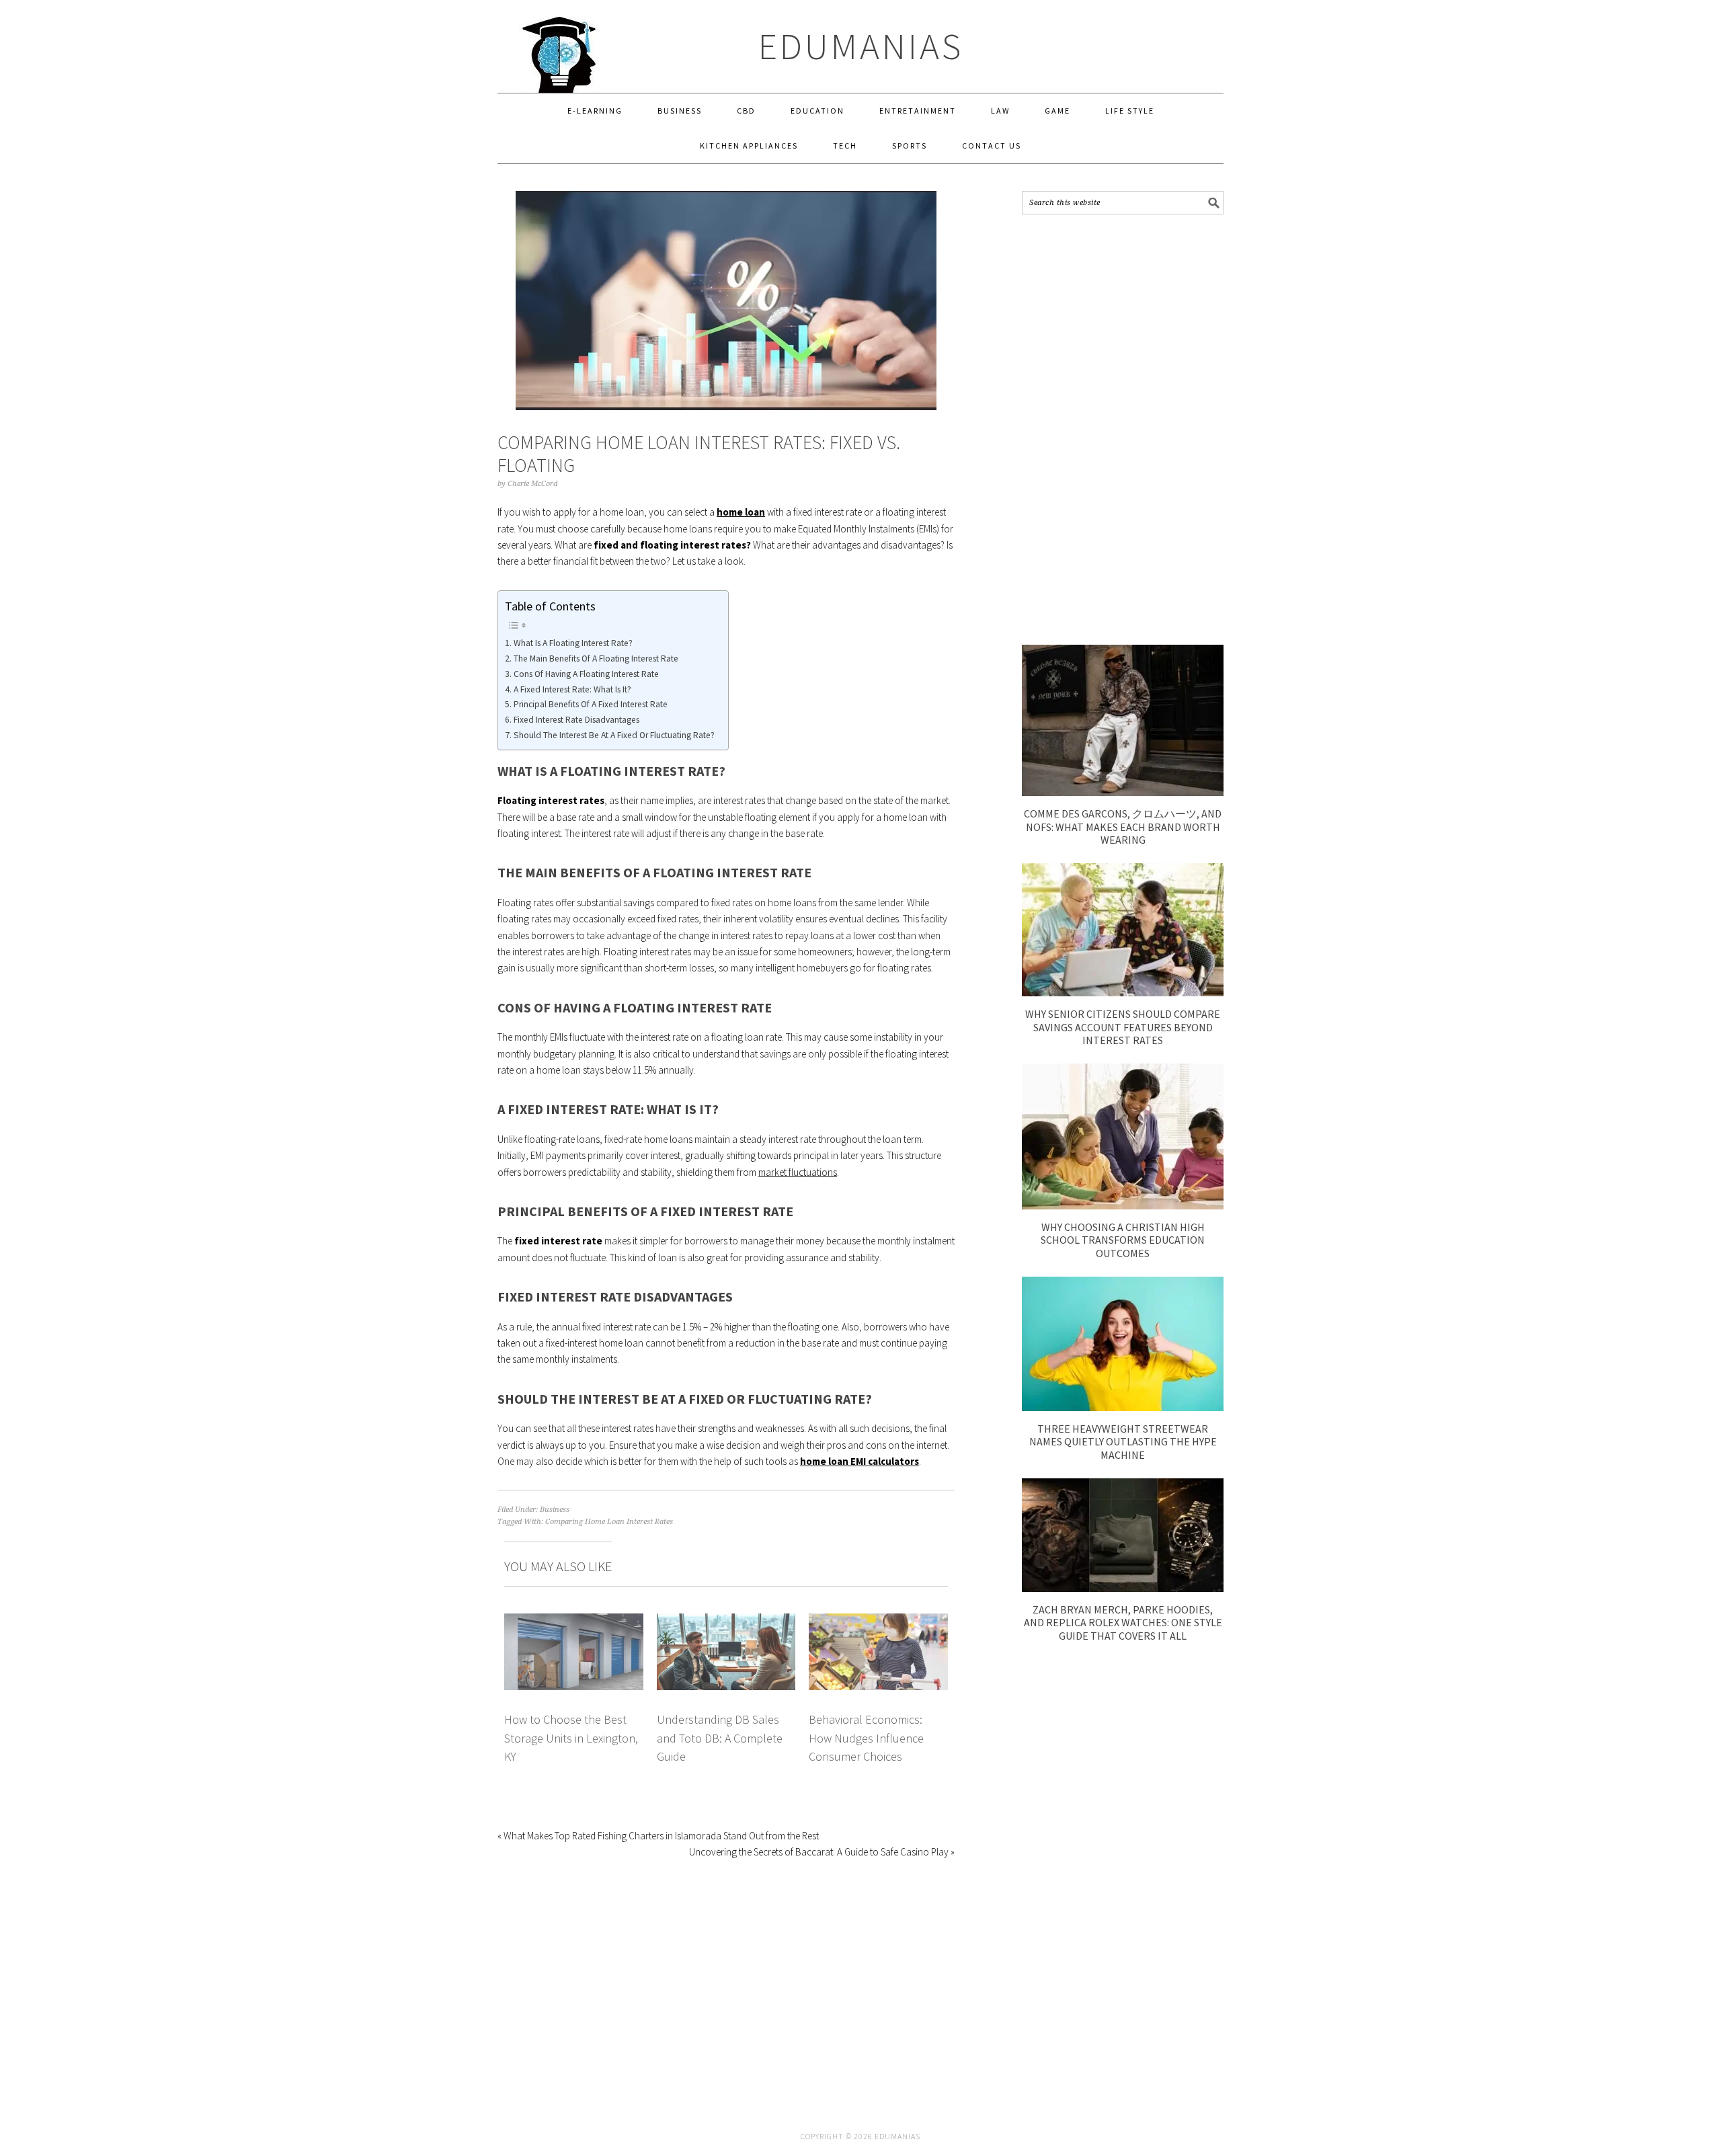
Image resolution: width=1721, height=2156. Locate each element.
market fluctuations (798, 1172)
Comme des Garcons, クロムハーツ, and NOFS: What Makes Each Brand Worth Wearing (1123, 826)
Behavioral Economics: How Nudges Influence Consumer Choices (866, 1738)
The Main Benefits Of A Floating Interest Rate (596, 658)
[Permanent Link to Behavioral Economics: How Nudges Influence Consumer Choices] (878, 1621)
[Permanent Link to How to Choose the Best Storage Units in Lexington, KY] (574, 1621)
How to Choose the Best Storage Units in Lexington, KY (571, 1738)
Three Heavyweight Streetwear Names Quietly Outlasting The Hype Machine (1123, 1441)
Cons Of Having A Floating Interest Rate (586, 674)
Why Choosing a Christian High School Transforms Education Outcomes (1123, 1240)
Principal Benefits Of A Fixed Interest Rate (591, 704)
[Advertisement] (1123, 430)
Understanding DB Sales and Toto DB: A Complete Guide (720, 1738)
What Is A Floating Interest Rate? (573, 643)
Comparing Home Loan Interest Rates (609, 1522)
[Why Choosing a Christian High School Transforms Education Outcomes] (1123, 1206)
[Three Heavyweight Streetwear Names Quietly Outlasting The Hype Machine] (1123, 1407)
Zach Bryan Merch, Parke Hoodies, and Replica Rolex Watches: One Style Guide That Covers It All (1123, 1622)
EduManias (861, 46)
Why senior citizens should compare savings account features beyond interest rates (1123, 1027)
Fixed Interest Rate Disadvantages (576, 720)
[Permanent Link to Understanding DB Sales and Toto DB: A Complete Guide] (726, 1621)
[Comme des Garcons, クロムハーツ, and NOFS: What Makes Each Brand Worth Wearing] (1123, 792)
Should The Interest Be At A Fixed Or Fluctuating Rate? (614, 735)
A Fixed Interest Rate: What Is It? (572, 689)
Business (555, 1510)
